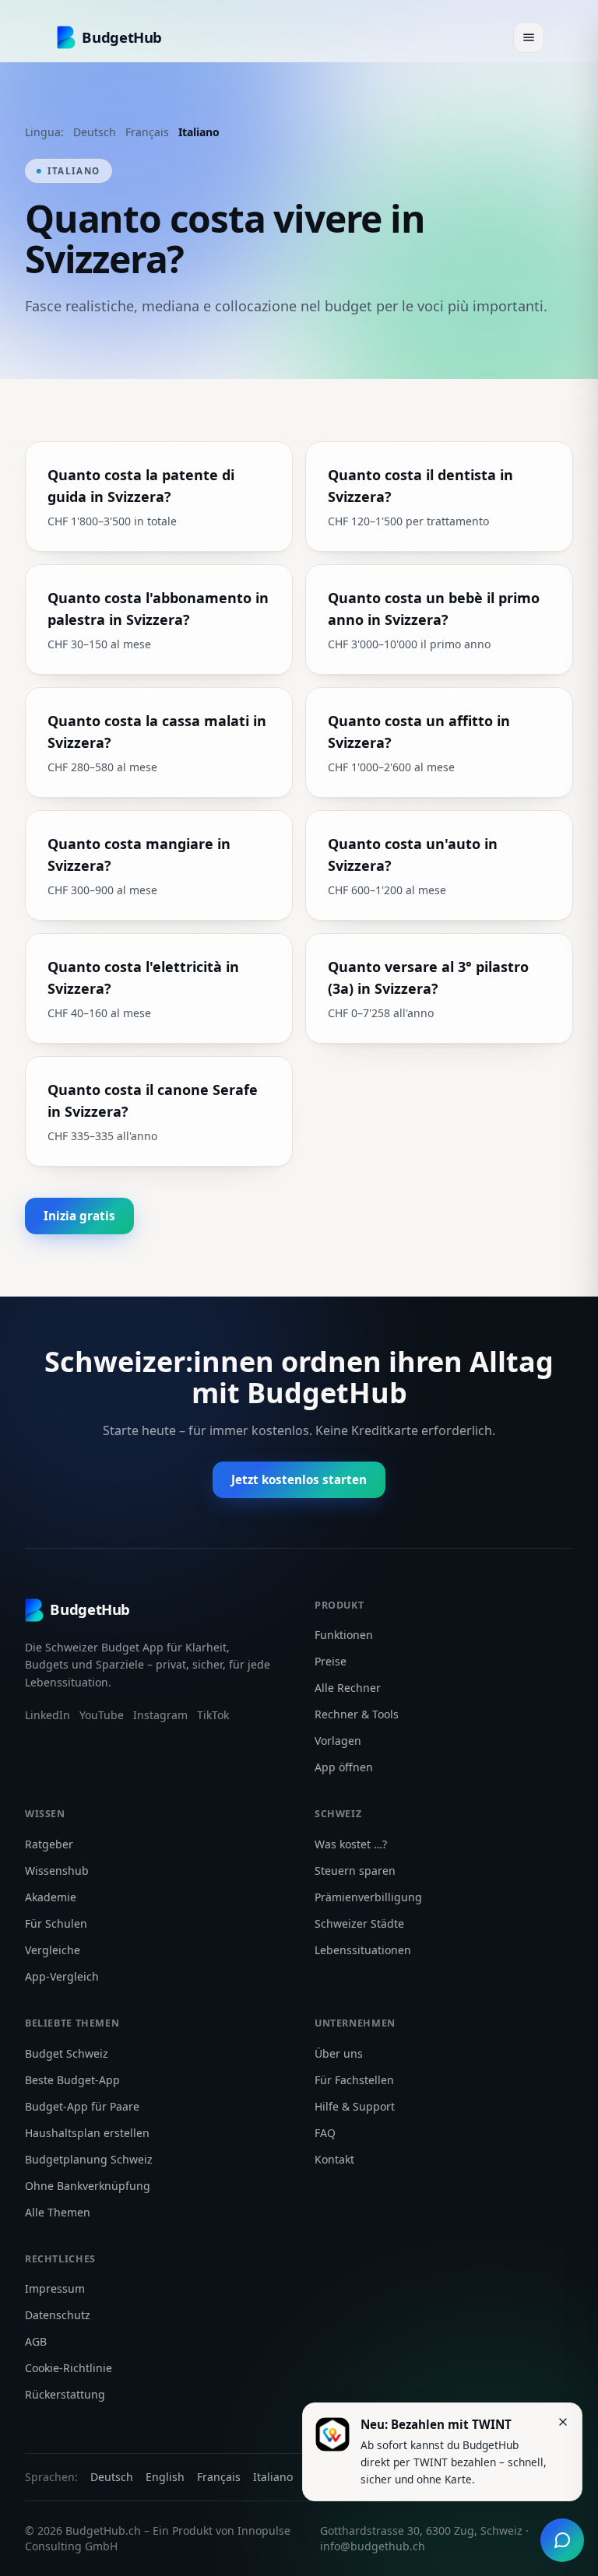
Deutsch (95, 132)
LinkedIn (47, 1715)
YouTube (102, 1715)
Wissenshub (57, 1871)
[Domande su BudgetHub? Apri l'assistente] (562, 2540)
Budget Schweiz (67, 2053)
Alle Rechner (348, 1688)
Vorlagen (338, 1741)
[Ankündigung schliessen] (563, 2422)
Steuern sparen (355, 1871)
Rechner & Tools (357, 1714)
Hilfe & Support (355, 2106)
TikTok (213, 1715)
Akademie (51, 1897)
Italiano (199, 132)
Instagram (160, 1715)
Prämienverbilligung (368, 1897)
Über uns (339, 2053)
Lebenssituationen (363, 1950)
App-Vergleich (62, 1976)
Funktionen (344, 1635)
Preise (331, 1661)
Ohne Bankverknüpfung (88, 2186)
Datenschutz (58, 2315)
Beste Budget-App (72, 2080)
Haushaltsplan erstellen (87, 2133)
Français (147, 132)
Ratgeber (49, 1844)
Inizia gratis (79, 1216)
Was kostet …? (351, 1844)
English (165, 2477)
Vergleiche (53, 1950)
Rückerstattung (65, 2394)
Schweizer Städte (359, 1923)
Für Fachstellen (354, 2080)
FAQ (325, 2133)
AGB (36, 2341)
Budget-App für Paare (82, 2106)
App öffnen (344, 1767)
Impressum (55, 2288)
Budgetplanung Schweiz (89, 2159)
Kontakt (334, 2159)
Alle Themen (58, 2212)
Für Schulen (56, 1923)
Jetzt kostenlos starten (299, 1479)
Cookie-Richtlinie (69, 2368)
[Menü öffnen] (529, 37)
